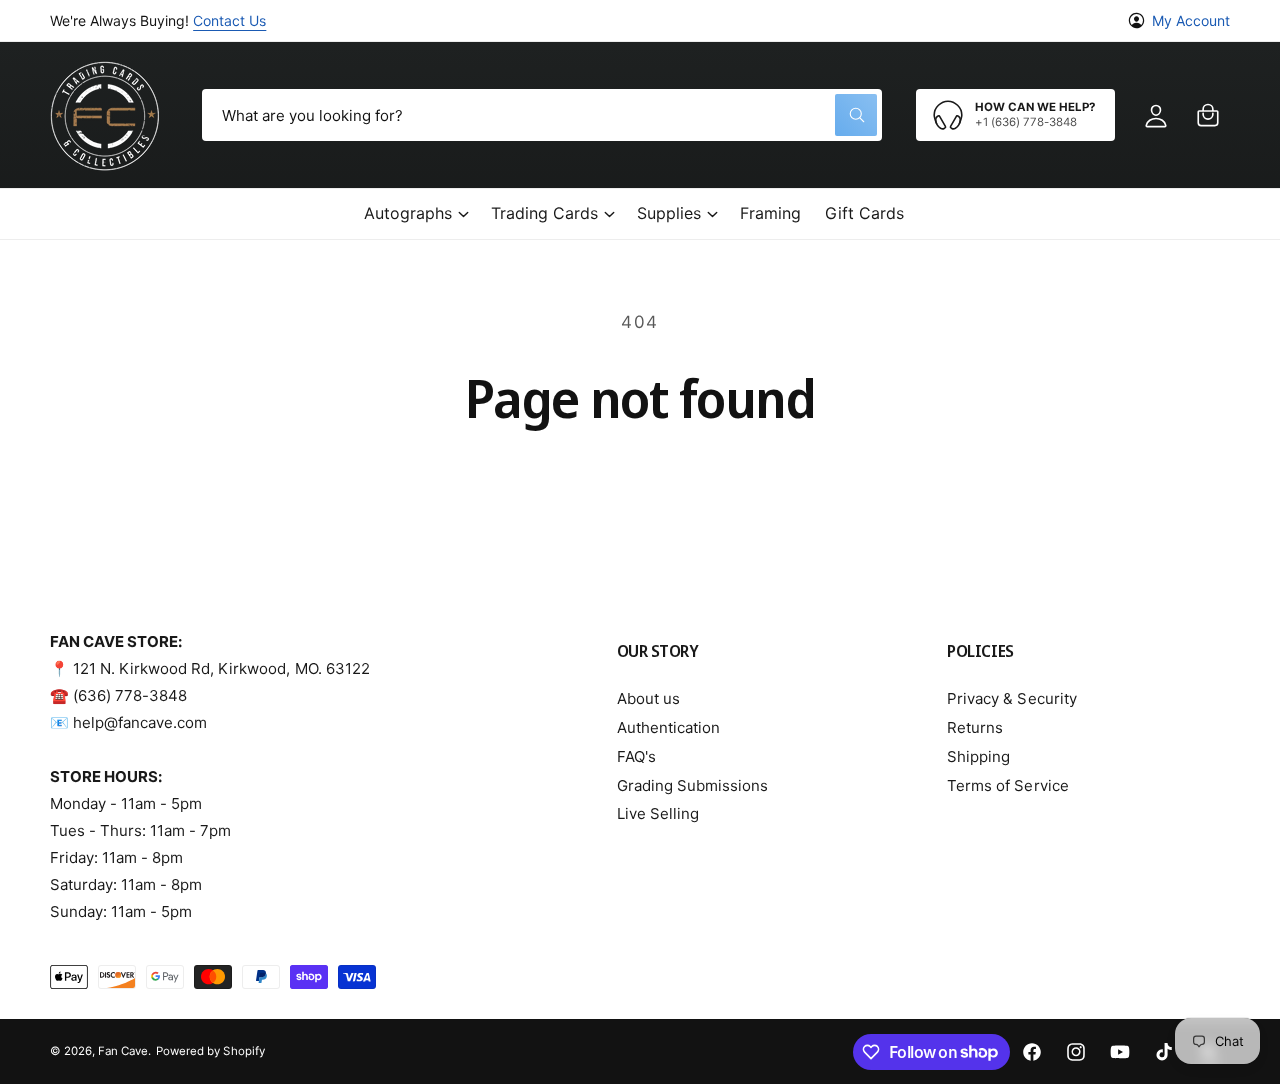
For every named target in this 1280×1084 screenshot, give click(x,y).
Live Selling (658, 813)
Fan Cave (123, 1051)
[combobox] (542, 115)
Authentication (668, 727)
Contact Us (229, 20)
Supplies (669, 213)
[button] (1208, 115)
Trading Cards (544, 213)
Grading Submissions (692, 785)
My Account (1191, 20)
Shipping (978, 756)
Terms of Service (1007, 785)
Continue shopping (640, 483)
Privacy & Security (1011, 698)
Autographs (408, 213)
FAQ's (636, 756)
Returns (975, 727)
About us (648, 698)
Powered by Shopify (210, 1051)
